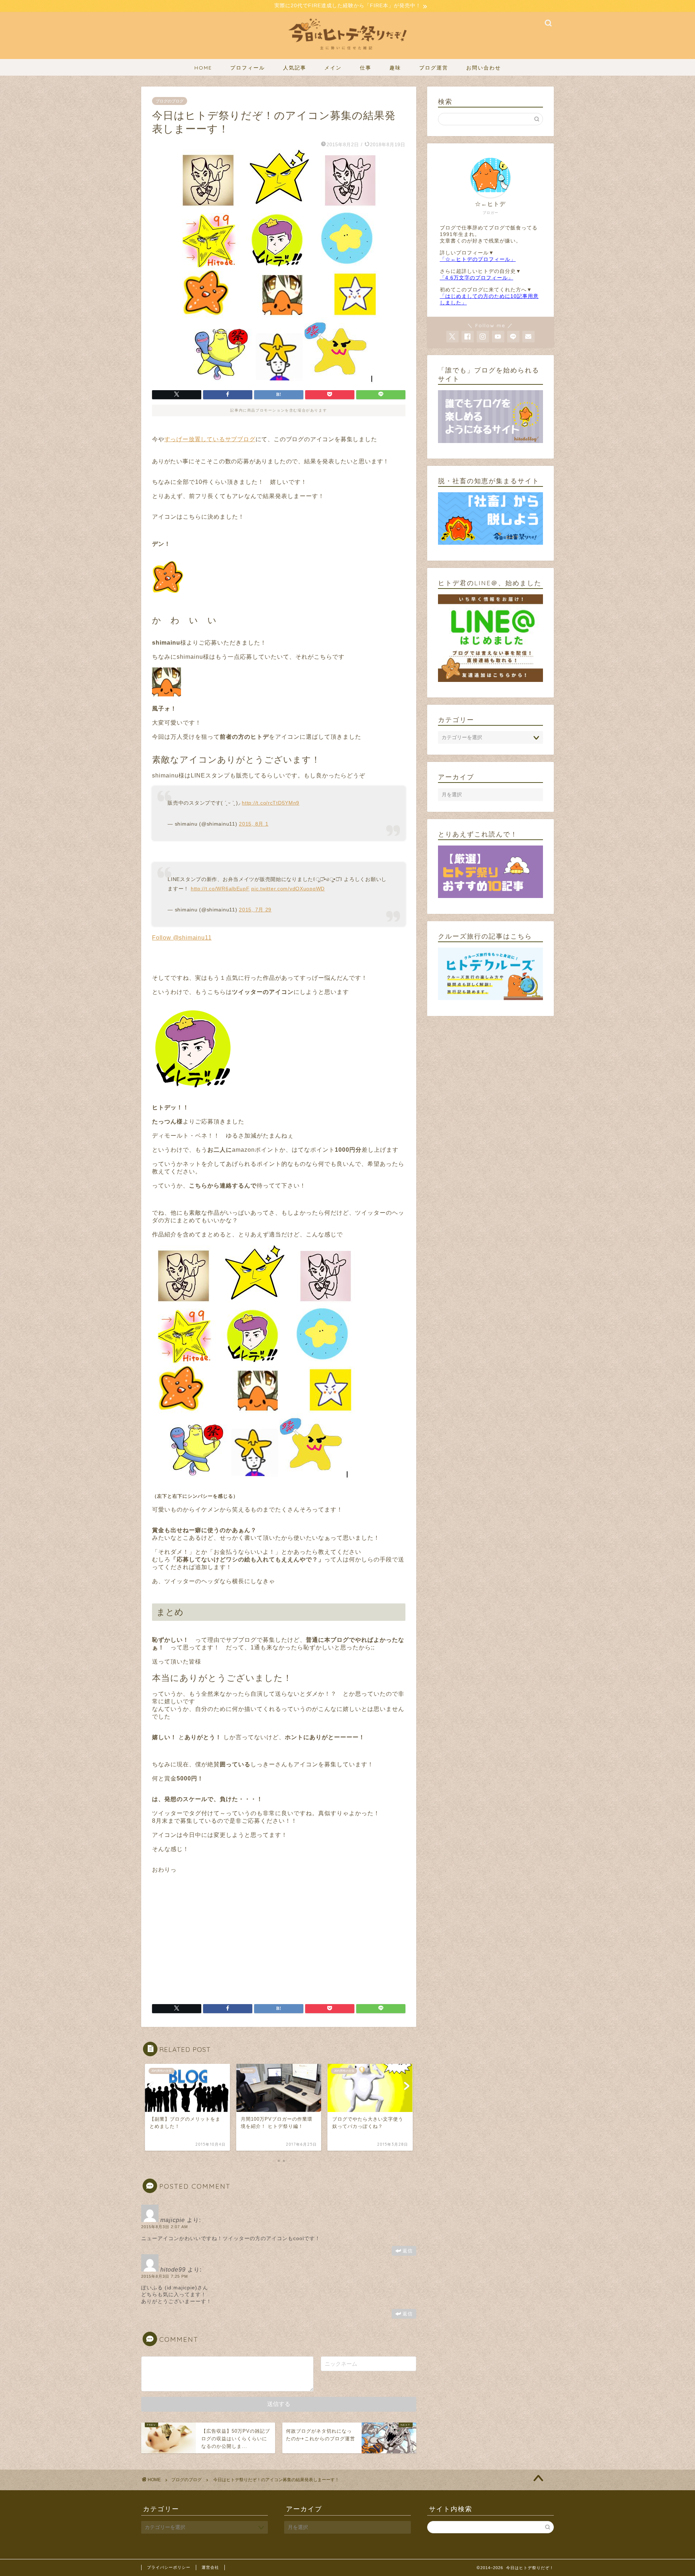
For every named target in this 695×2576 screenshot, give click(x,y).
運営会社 (210, 2567)
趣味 (395, 68)
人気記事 (295, 68)
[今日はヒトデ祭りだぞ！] (347, 54)
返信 (408, 2251)
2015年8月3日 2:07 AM (165, 2227)
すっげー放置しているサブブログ (210, 439)
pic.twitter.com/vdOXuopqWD (288, 889)
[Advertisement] (213, 1935)
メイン (333, 68)
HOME (203, 68)
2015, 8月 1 (254, 824)
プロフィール (248, 68)
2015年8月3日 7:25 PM (165, 2276)
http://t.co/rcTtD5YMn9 (271, 803)
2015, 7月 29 (255, 910)
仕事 (366, 68)
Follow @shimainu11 (182, 938)
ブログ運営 (434, 68)
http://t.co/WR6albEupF (220, 889)
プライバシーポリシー (169, 2567)
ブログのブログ (170, 101)
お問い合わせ (484, 68)
